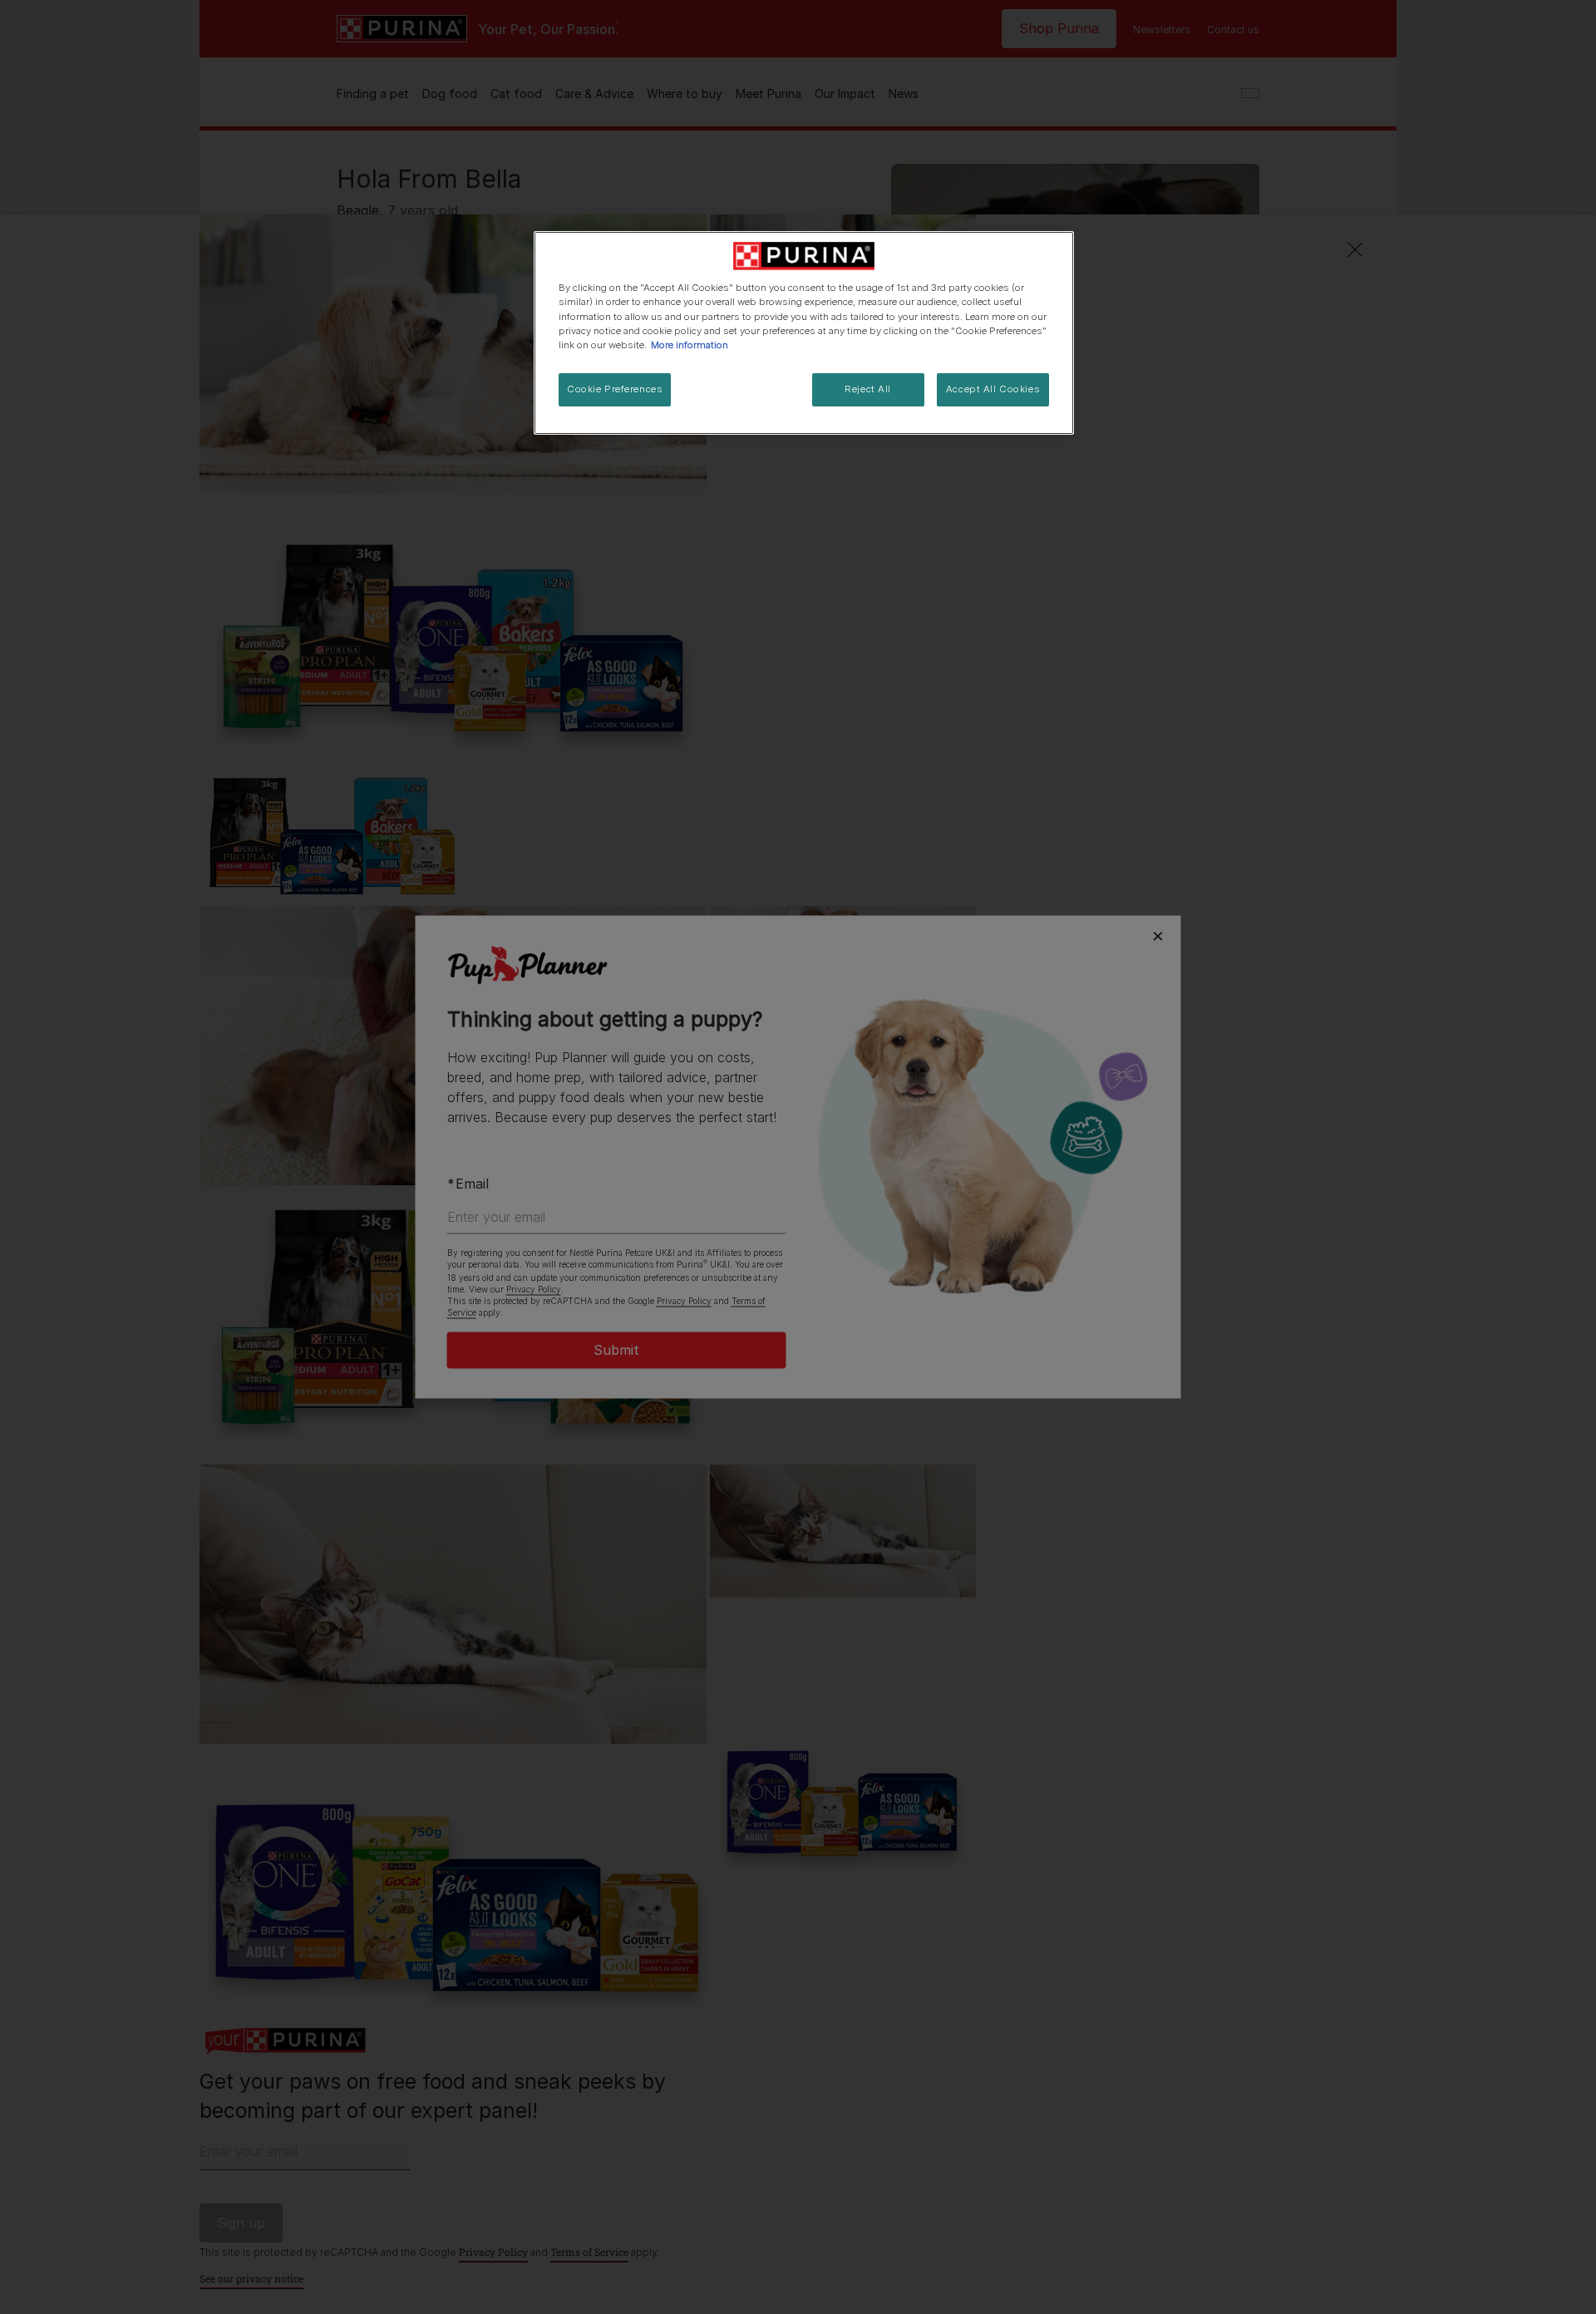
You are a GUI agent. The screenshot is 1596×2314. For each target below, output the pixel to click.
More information (690, 345)
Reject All (868, 389)
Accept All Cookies (993, 389)
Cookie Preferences (615, 389)
